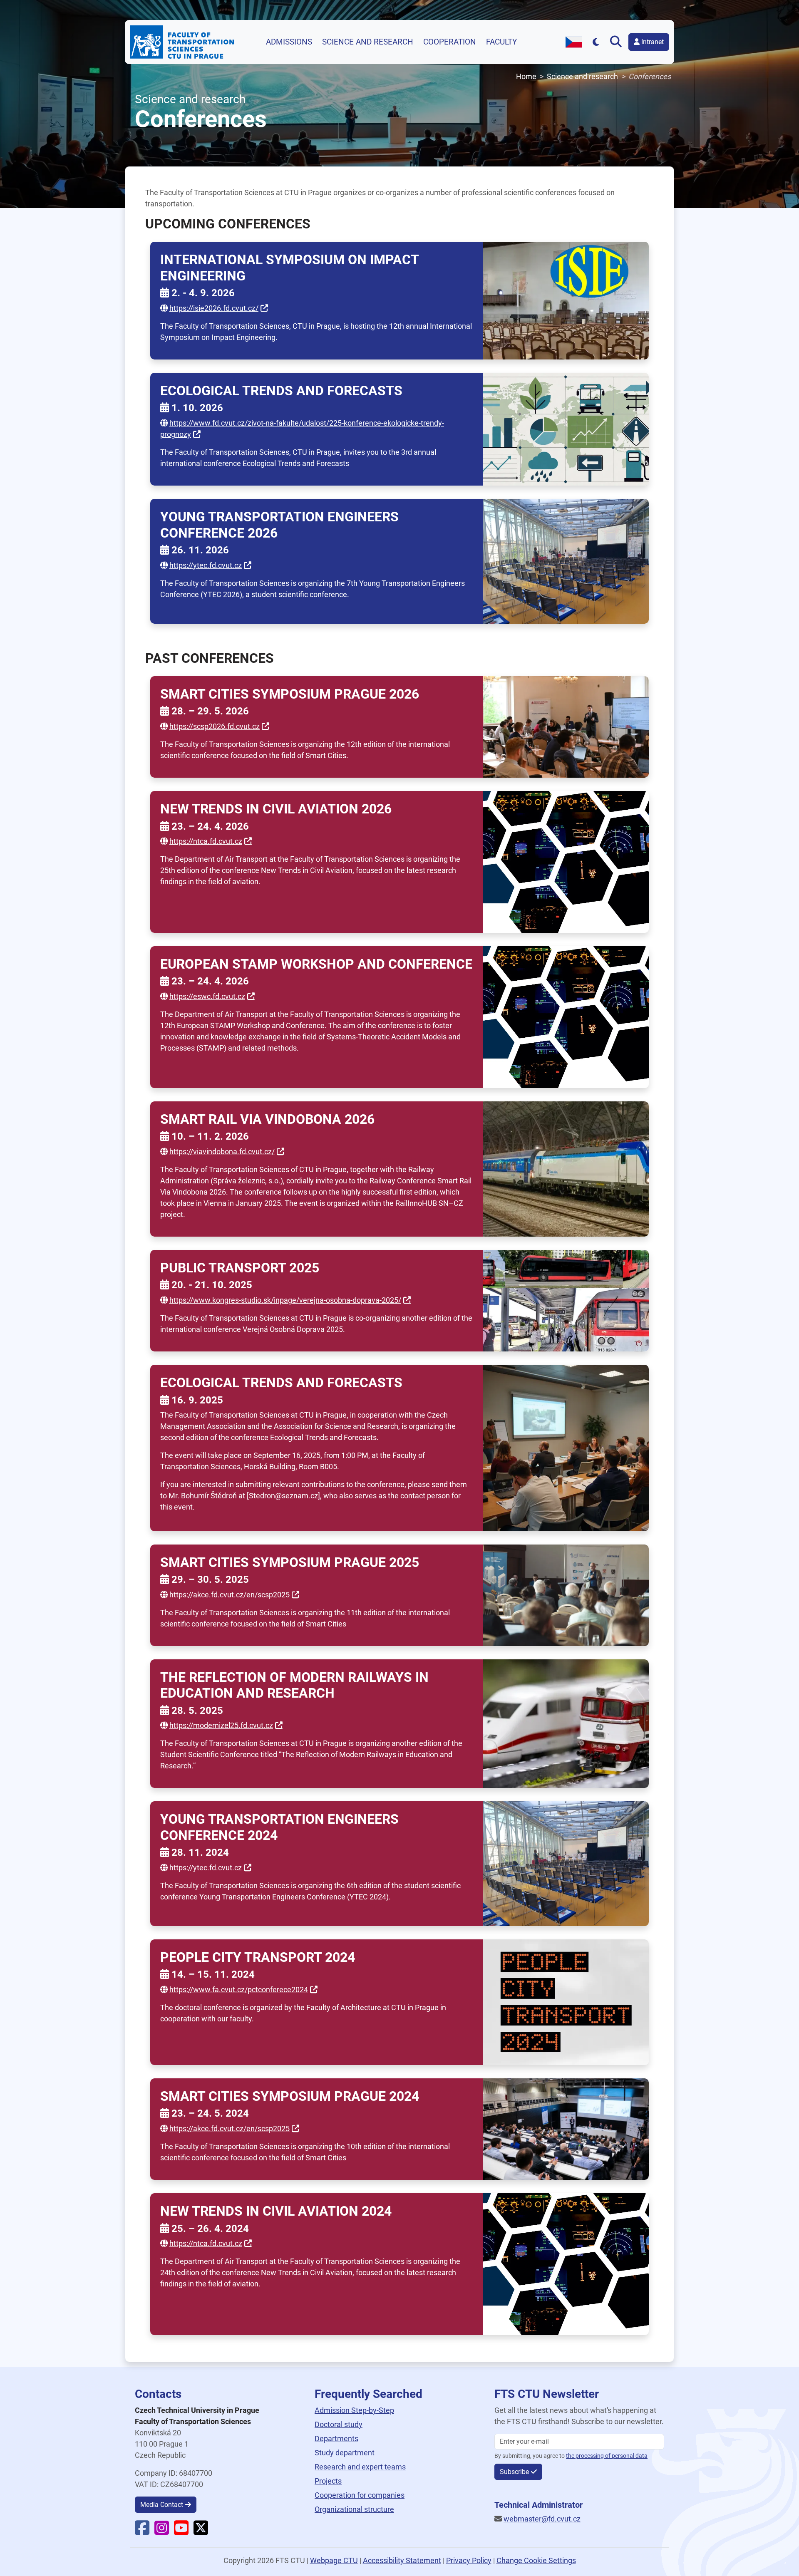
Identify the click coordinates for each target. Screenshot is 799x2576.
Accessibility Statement (402, 2560)
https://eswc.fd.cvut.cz (207, 996)
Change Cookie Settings (536, 2560)
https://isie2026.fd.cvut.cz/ (214, 308)
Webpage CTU (334, 2560)
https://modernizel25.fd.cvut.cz (221, 1725)
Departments (336, 2438)
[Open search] (618, 42)
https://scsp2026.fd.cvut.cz (215, 726)
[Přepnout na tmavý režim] (596, 42)
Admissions (289, 42)
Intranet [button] (652, 42)
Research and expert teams (360, 2467)
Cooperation (450, 42)
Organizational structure (354, 2509)
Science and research (368, 42)
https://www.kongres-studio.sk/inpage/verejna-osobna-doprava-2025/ (285, 1300)
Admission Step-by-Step (354, 2410)
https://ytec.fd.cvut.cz (206, 565)
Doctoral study (339, 2424)
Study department (345, 2453)
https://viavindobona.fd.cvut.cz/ (222, 1152)
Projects (328, 2481)
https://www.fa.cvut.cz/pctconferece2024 (239, 1990)
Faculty (501, 42)
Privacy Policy (469, 2560)
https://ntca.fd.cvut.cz (206, 841)
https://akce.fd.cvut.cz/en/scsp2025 (230, 1595)
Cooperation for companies (360, 2495)
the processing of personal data (607, 2456)
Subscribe (514, 2472)
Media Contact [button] (162, 2505)
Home (526, 76)
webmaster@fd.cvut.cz (542, 2519)
